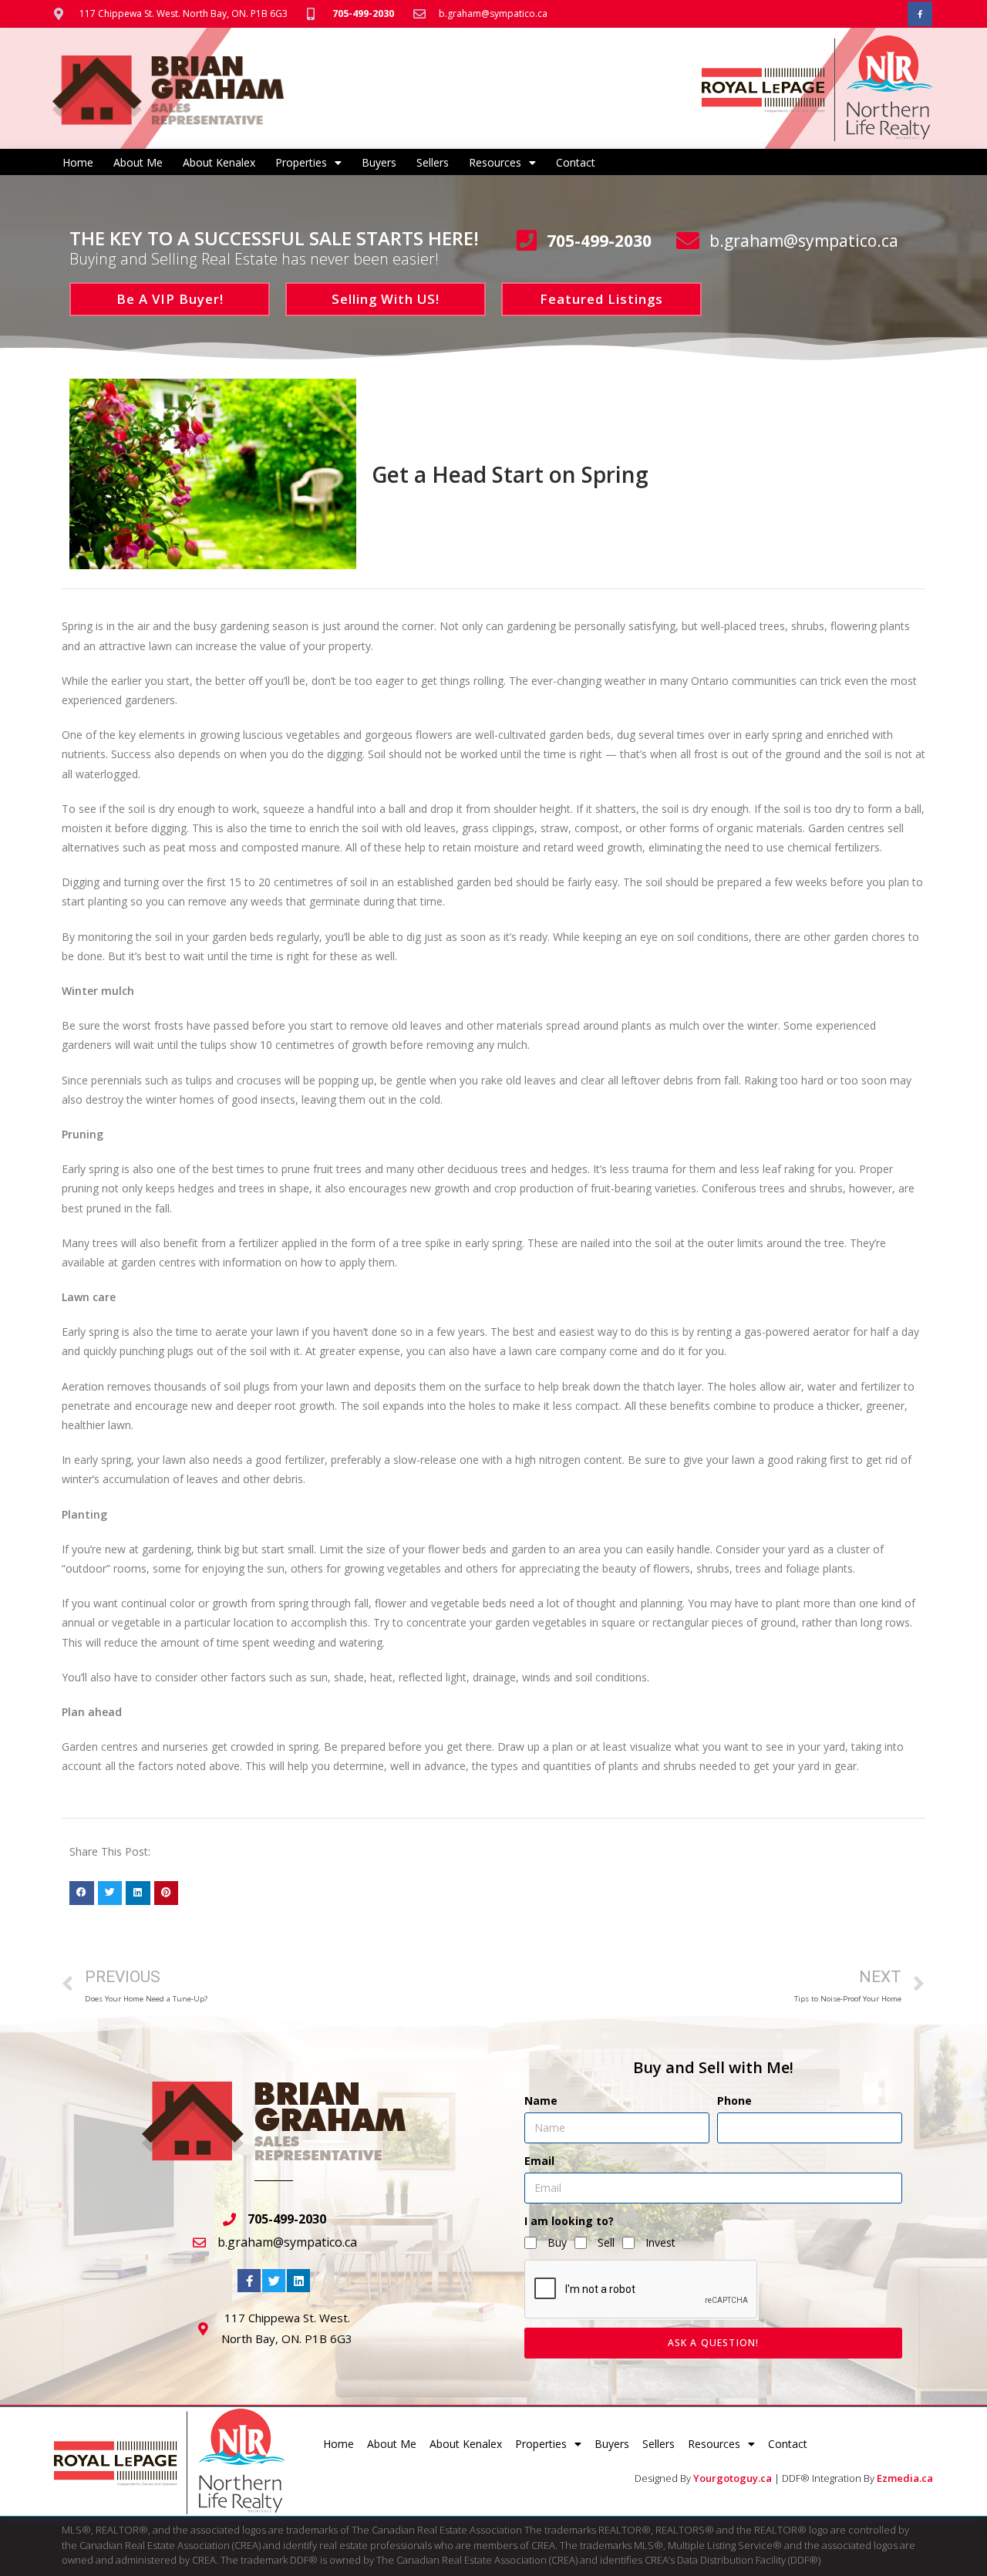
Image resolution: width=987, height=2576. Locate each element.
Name (541, 2101)
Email (539, 2161)
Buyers (379, 162)
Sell (606, 2242)
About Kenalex (219, 162)
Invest (660, 2242)
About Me (138, 162)
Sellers (433, 162)
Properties (301, 162)
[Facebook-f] (920, 14)
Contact (576, 162)
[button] (82, 1893)
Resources (495, 162)
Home (78, 162)
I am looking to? (569, 2221)
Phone (734, 2101)
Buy (557, 2242)
